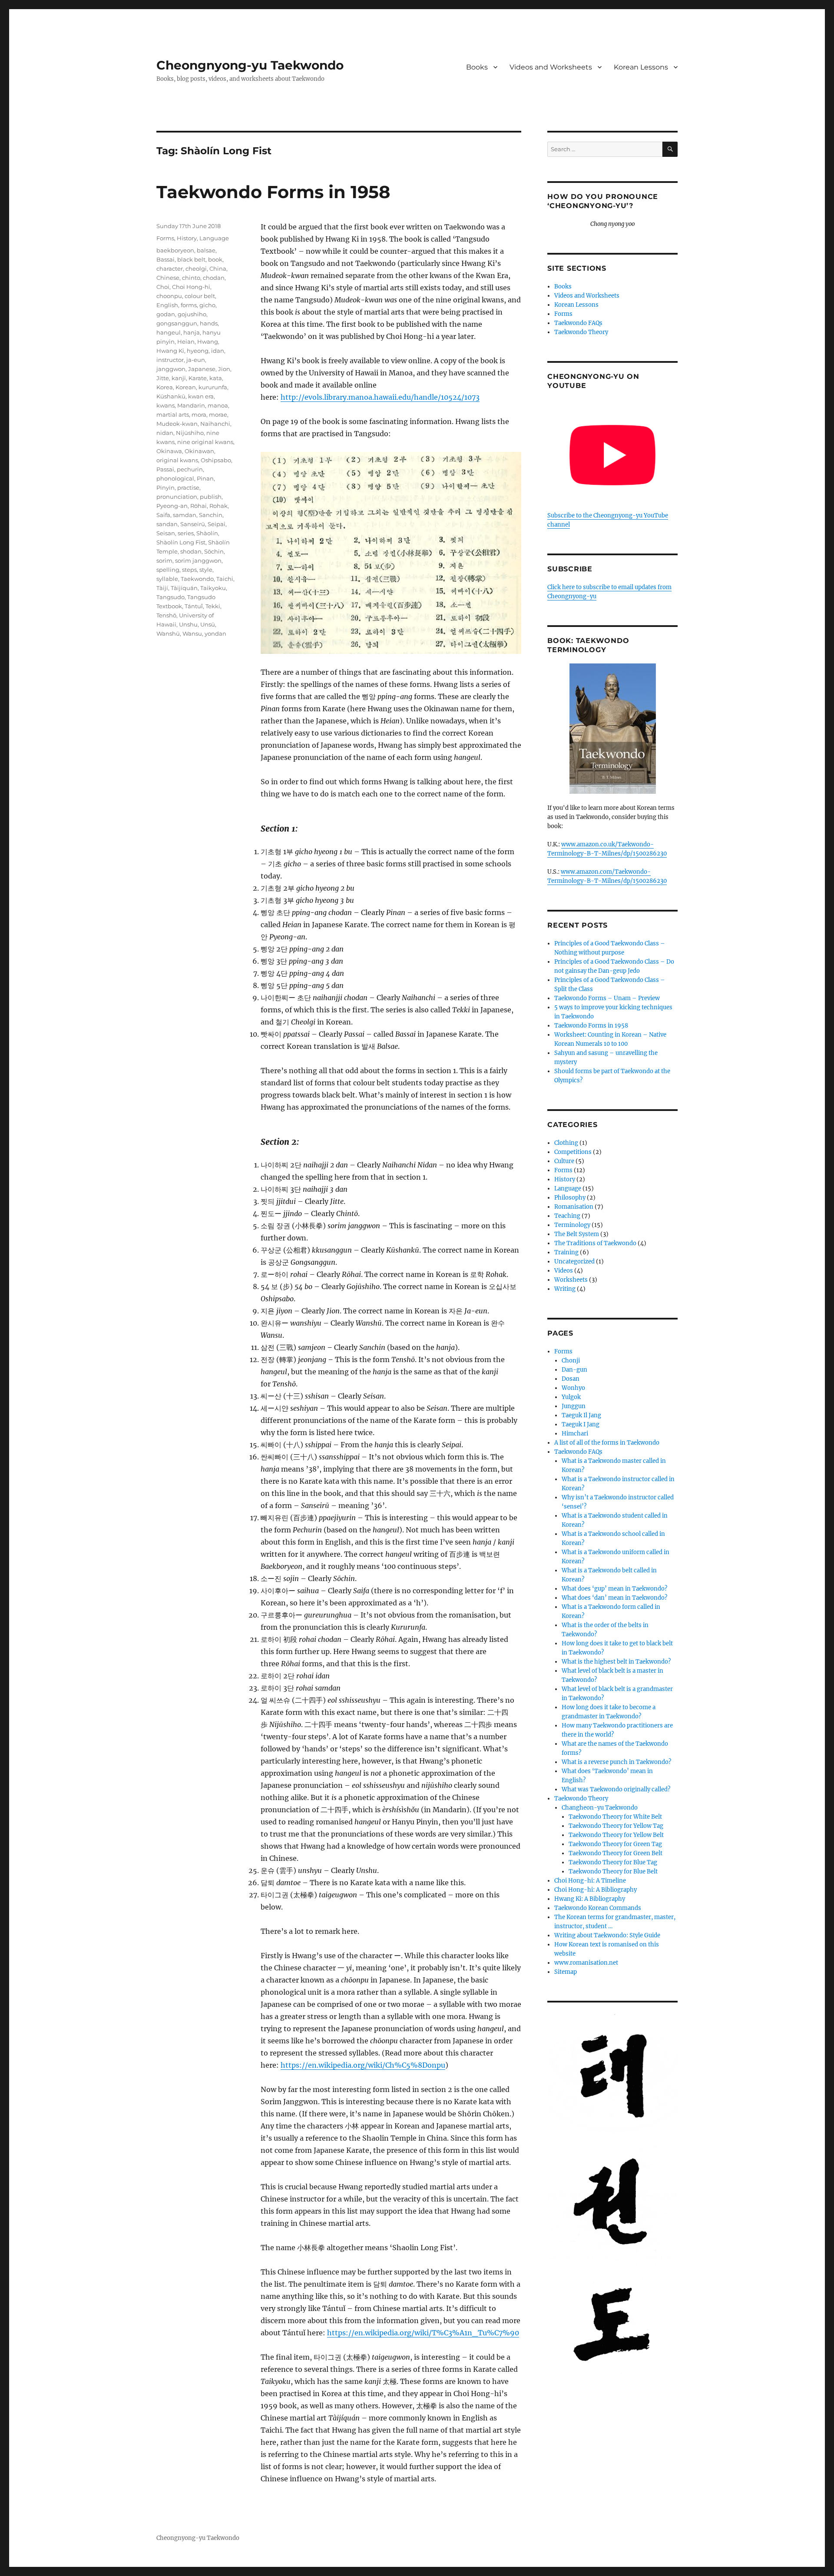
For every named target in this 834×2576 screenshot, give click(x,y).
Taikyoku (213, 588)
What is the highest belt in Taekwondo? (616, 1662)
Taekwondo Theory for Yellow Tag (616, 1826)
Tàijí (162, 588)
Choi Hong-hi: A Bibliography (596, 1890)
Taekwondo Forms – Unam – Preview (607, 998)
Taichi (225, 579)
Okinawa (169, 451)
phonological (175, 478)
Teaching (567, 1216)
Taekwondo (197, 579)
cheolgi (196, 269)
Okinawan (199, 451)
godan (166, 314)
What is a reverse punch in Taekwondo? (616, 1762)
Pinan (205, 478)
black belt (191, 259)
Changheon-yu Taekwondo (600, 1808)
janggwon (171, 369)
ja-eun (196, 360)
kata (216, 378)
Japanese (202, 369)
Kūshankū (171, 396)
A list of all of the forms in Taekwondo (607, 1443)
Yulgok (571, 1397)
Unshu (188, 624)
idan (218, 351)
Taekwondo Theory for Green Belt (616, 1853)
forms (189, 305)
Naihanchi (215, 424)
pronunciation (177, 497)
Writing (565, 1289)
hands (209, 323)
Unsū (208, 624)
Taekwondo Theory (581, 332)
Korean (186, 387)
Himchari (575, 1434)
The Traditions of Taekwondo (595, 1243)
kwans (165, 405)
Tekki (213, 606)
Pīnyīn (165, 487)
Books (477, 67)
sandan (167, 524)
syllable (167, 579)
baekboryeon (175, 250)
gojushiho (192, 314)
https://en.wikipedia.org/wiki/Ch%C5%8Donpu (363, 2065)
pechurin (190, 469)
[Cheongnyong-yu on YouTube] (612, 455)
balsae (206, 250)
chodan (214, 278)
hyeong (198, 351)
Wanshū (168, 633)
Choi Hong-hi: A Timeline (590, 1881)
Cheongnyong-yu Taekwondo (250, 65)
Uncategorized (574, 1261)
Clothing (566, 1143)
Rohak (218, 506)
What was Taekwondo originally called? (616, 1789)
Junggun (574, 1406)
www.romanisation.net (586, 1963)
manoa (218, 405)
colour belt (200, 296)
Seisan (166, 533)
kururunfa (213, 387)
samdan (185, 515)
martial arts (173, 414)
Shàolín (207, 533)
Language (214, 238)
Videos (564, 1271)
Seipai (217, 524)
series (186, 533)
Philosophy (570, 1198)
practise (188, 487)
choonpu (169, 296)
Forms (165, 238)
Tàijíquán (184, 588)
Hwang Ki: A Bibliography (590, 1899)
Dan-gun (574, 1370)
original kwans (177, 460)
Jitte (163, 378)
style (206, 570)
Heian (186, 341)
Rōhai (199, 506)
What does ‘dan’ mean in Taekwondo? (614, 1598)
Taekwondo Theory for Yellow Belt (616, 1835)
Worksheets (571, 1280)
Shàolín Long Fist (181, 542)
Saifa (163, 515)
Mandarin (191, 405)
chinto (191, 278)
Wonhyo (573, 1388)
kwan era (201, 396)
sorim (164, 560)
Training (566, 1252)
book (215, 259)
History (187, 238)
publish (211, 497)
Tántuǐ (194, 606)
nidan (165, 433)
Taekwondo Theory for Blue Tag (613, 1862)
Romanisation (574, 1207)
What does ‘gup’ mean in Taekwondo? (614, 1589)
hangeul (169, 332)
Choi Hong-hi (191, 287)
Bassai (165, 259)
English (167, 305)
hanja (192, 332)
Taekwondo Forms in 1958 (273, 192)
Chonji (571, 1361)
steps (189, 570)
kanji (179, 378)
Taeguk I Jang (581, 1424)
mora (199, 414)
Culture (564, 1161)
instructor (170, 360)
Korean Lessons (641, 67)
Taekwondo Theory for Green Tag (615, 1844)
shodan (191, 551)
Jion (224, 369)
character (170, 269)
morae (218, 414)
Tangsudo (170, 597)
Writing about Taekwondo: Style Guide (607, 1935)
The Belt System (577, 1234)
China (218, 269)
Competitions (573, 1152)
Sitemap (566, 1972)
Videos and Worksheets (551, 67)
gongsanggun (177, 323)
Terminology (572, 1225)
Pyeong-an (172, 506)
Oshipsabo (216, 460)
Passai (165, 469)
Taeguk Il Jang (581, 1415)
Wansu (192, 633)
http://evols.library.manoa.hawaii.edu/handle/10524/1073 (380, 397)
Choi (163, 287)
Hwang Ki (170, 351)
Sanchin (211, 515)
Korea (165, 387)
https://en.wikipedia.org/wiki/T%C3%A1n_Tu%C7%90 (423, 2333)
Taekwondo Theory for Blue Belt (613, 1871)
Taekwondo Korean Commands (598, 1908)
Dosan (571, 1379)
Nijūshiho (190, 433)
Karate (198, 378)
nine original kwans (205, 442)
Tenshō (166, 615)
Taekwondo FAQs (578, 323)
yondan (215, 633)
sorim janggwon (198, 560)
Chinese (168, 278)
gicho (207, 305)
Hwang (208, 341)
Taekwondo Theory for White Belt (615, 1817)
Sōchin (214, 551)
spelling (168, 570)
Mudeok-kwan (177, 424)
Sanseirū (193, 524)
